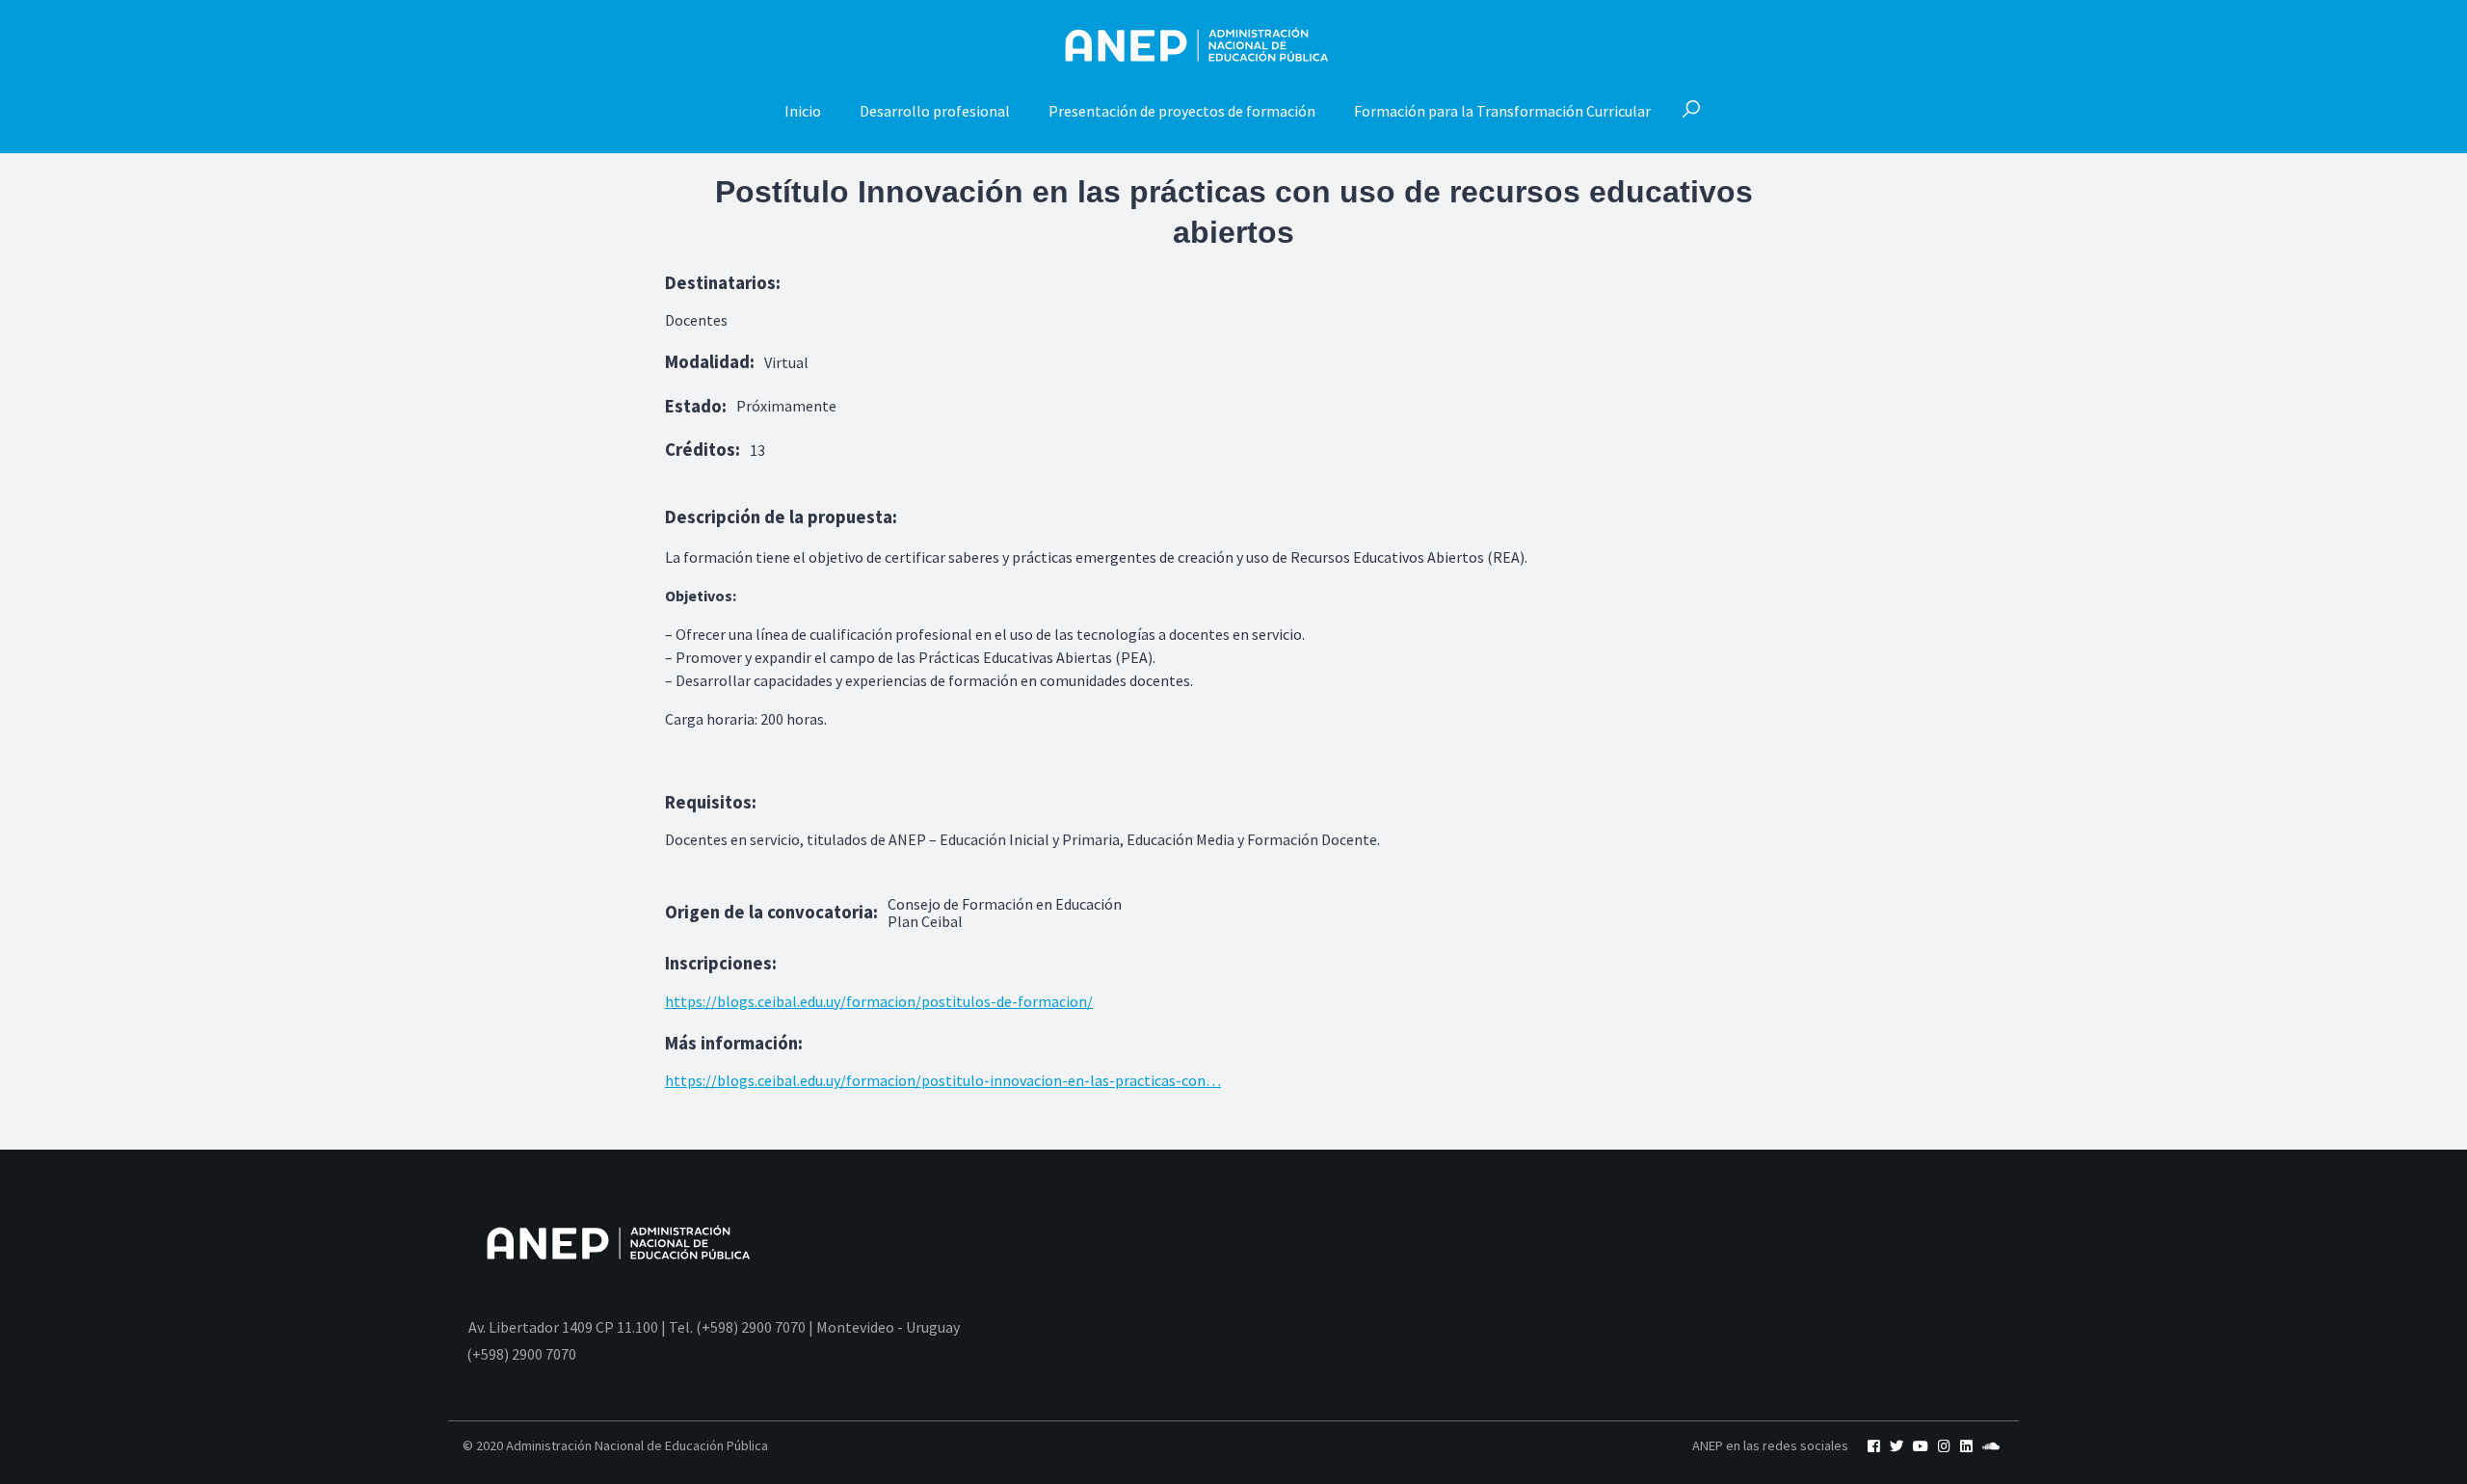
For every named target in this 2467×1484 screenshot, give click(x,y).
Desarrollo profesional (935, 111)
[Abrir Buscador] (1691, 111)
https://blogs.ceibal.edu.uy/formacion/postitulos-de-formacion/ (879, 1001)
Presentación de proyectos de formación (1182, 111)
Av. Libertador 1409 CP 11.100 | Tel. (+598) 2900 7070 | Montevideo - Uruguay (714, 1327)
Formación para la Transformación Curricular (1502, 111)
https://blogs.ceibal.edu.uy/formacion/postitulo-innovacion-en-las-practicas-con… (943, 1080)
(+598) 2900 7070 (521, 1354)
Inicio (803, 111)
